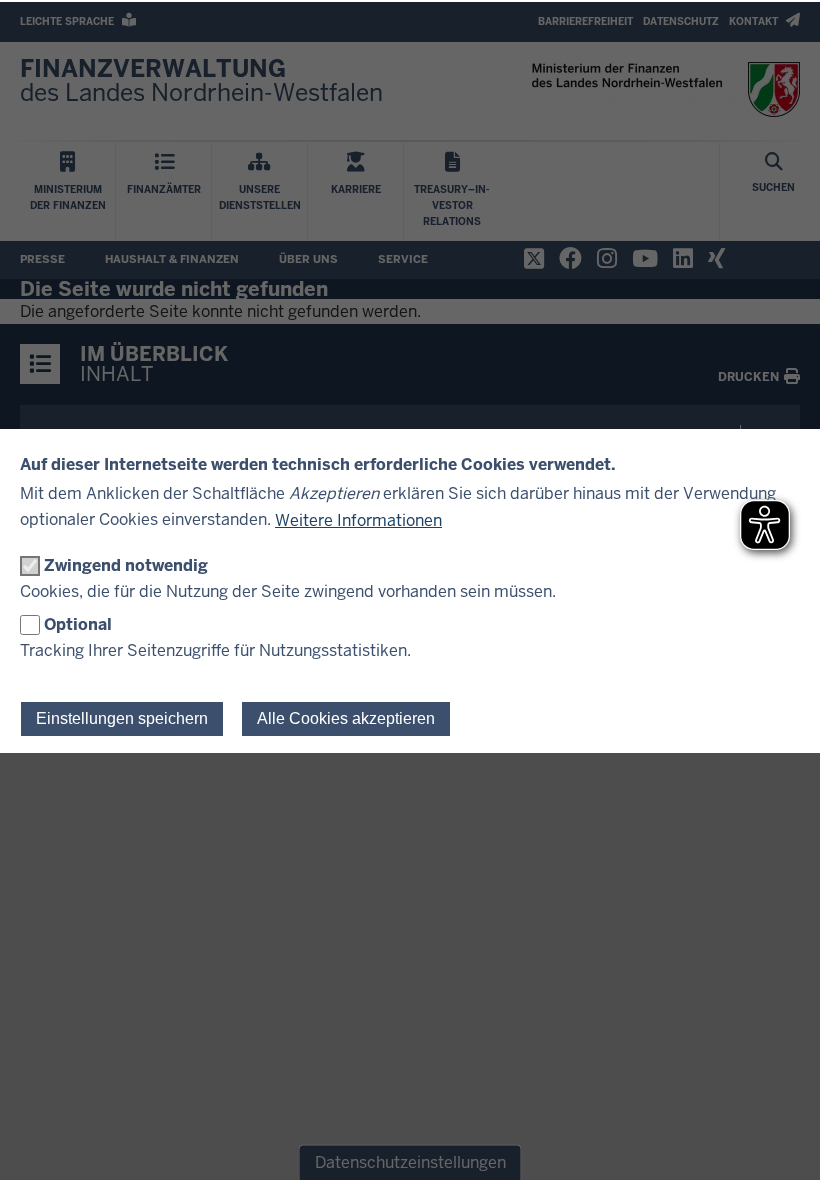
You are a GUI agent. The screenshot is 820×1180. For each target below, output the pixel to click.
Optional (78, 624)
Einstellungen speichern (122, 718)
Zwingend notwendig (126, 565)
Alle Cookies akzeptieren (346, 718)
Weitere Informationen (358, 520)
